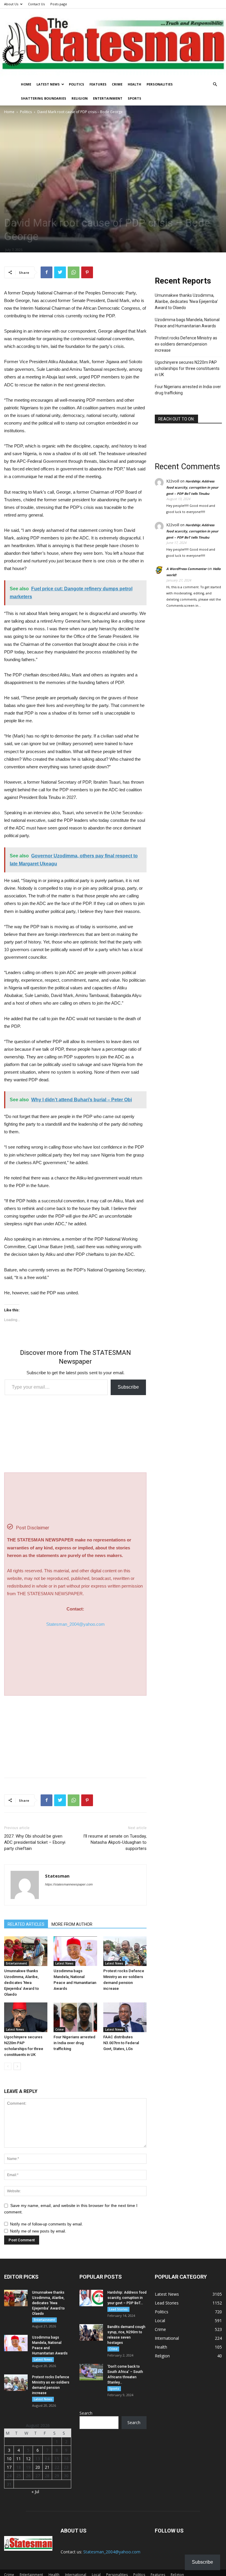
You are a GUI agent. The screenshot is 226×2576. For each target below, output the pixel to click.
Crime (117, 84)
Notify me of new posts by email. (38, 2231)
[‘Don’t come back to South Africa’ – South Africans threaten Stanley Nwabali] (91, 2372)
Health (134, 84)
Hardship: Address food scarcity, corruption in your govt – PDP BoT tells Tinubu (192, 487)
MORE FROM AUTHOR (72, 1924)
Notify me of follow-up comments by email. (46, 2224)
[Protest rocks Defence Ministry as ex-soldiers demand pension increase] (125, 1951)
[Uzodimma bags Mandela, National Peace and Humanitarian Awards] (75, 1951)
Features (98, 84)
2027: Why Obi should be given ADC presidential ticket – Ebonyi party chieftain (35, 1842)
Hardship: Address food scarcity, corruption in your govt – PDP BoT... (127, 2298)
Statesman (57, 1876)
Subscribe (128, 1387)
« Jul (35, 2492)
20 (38, 2467)
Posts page (59, 4)
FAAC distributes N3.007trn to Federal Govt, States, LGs (121, 2043)
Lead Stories (118, 2309)
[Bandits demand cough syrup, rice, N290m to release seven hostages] (91, 2332)
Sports (134, 98)
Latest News (48, 84)
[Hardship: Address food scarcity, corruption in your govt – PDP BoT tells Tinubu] (91, 2298)
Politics (77, 84)
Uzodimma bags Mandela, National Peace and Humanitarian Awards (187, 323)
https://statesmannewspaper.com (69, 1884)
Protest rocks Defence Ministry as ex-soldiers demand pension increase (186, 344)
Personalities (160, 84)
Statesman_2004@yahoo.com (75, 1624)
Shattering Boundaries (44, 98)
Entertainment (108, 98)
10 (9, 2459)
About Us (11, 4)
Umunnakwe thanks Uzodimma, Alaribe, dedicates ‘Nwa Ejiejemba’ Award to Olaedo (21, 1983)
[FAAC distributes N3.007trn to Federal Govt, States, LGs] (125, 2017)
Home (26, 84)
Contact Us (36, 4)
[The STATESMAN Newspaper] (113, 43)
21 (47, 2467)
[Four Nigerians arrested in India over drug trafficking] (75, 2017)
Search (86, 2413)
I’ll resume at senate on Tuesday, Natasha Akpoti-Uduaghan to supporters (115, 1842)
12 (28, 2459)
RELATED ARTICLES (26, 1924)
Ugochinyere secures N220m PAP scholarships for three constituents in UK (187, 368)
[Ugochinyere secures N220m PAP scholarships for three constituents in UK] (26, 2017)
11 (19, 2459)
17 (9, 2467)
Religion (80, 98)
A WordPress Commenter (186, 569)
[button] (215, 84)
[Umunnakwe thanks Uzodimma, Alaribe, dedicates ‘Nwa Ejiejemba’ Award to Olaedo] (26, 1951)
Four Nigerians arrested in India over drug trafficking (74, 2043)
